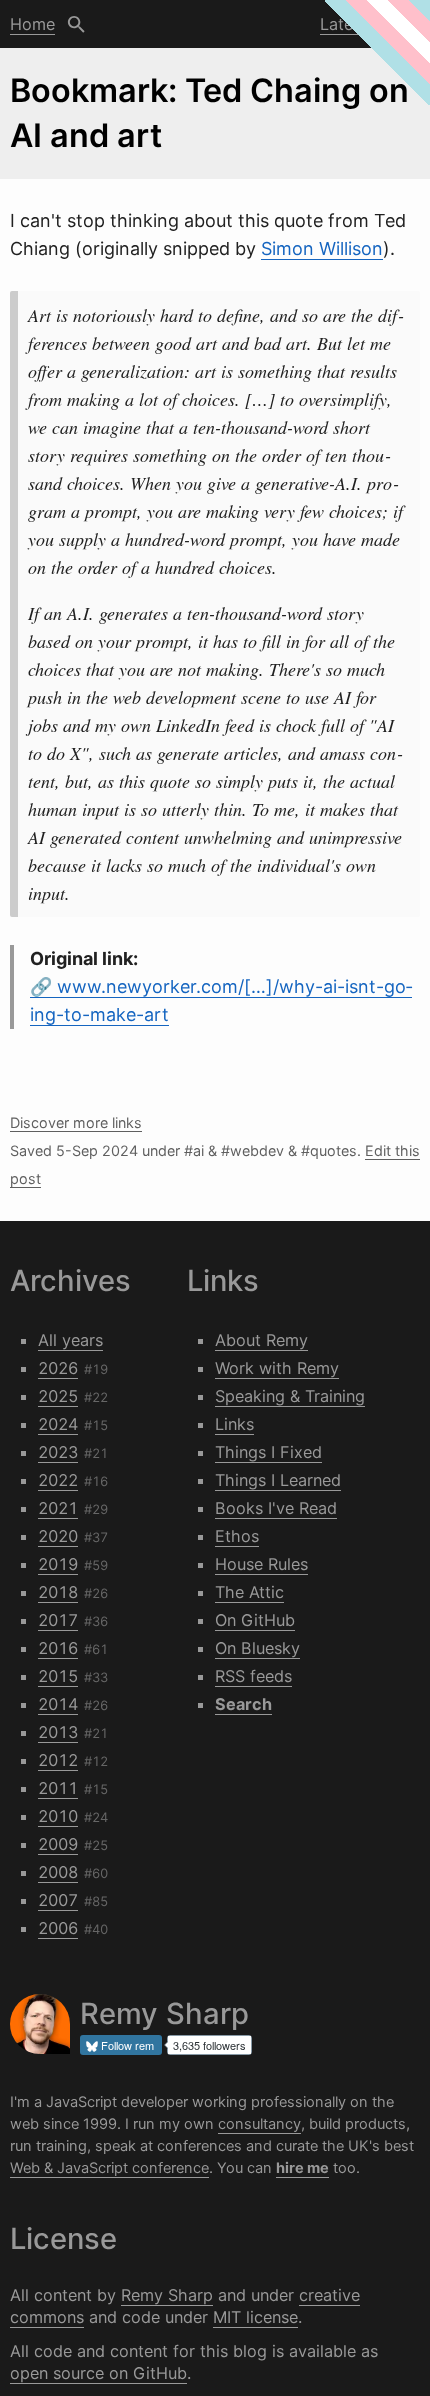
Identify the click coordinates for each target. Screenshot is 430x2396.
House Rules (261, 1564)
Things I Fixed (268, 1452)
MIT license (255, 2317)
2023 (58, 1452)
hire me (302, 2168)
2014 (58, 1704)
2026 (58, 1368)
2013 (58, 1732)
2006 (58, 1928)
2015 (58, 1676)
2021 (58, 1508)
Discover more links (76, 1122)
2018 (58, 1592)
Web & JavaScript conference (109, 2168)
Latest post (363, 24)
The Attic (249, 1592)
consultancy (259, 2124)
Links (234, 1424)
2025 (58, 1396)
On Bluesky (257, 1648)
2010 (58, 1816)
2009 (58, 1844)
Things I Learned (278, 1480)
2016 (58, 1648)
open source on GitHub (98, 2373)
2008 (58, 1872)
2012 (58, 1760)
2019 (58, 1564)
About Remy (261, 1340)
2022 (58, 1480)
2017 (58, 1620)
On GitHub (255, 1620)
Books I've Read (276, 1508)
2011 (58, 1788)
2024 (58, 1424)
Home (32, 24)
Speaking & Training (290, 1396)
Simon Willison (322, 248)
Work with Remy (277, 1368)
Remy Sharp (167, 2295)
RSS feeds (253, 1676)
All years (70, 1340)
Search (76, 24)
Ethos (237, 1536)
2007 (58, 1900)
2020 (58, 1536)
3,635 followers (209, 2045)
